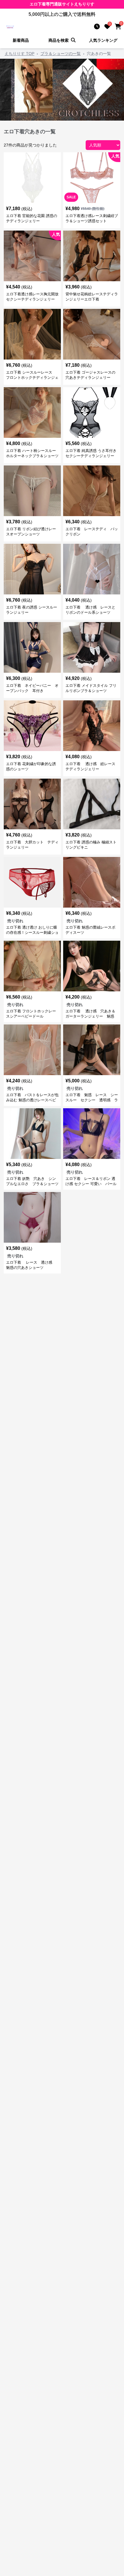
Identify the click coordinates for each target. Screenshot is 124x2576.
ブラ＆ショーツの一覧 (61, 54)
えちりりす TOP (19, 54)
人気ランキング (103, 40)
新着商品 (21, 40)
